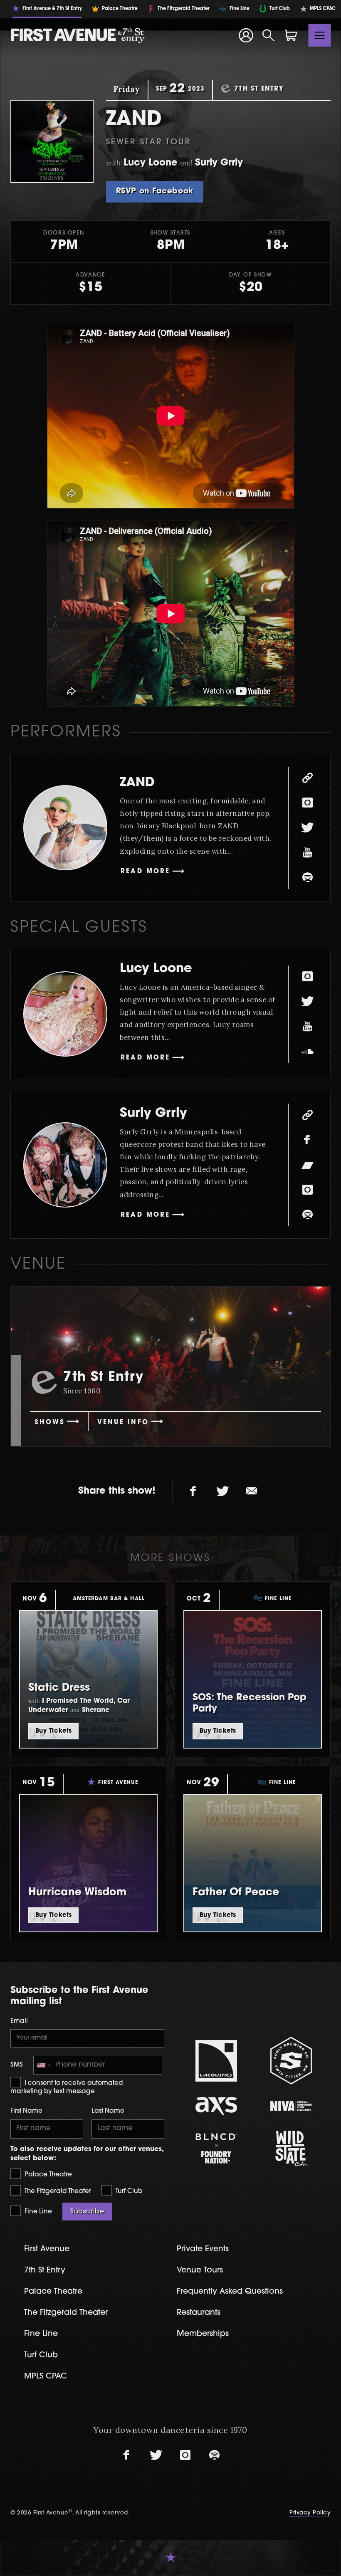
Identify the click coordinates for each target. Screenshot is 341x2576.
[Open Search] (269, 35)
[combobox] (43, 2065)
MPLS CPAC (46, 2377)
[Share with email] (252, 1491)
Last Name (108, 2111)
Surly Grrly (153, 1114)
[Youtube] (307, 853)
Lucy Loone (156, 969)
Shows (50, 1423)
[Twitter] (307, 828)
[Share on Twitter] (222, 1491)
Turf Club (128, 2192)
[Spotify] (307, 878)
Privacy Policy (310, 2513)
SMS (17, 2065)
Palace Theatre (47, 2175)
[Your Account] (246, 35)
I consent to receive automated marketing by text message (67, 2088)
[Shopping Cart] (291, 35)
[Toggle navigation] (320, 35)
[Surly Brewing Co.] (291, 2061)
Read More (145, 872)
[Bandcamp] (307, 1165)
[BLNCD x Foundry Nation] (216, 2148)
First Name (26, 2111)
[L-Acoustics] (216, 2061)
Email (19, 2022)
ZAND (137, 783)
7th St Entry (45, 2271)
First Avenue (47, 2249)
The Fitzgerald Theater (57, 2192)
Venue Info (123, 1423)
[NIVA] (291, 2106)
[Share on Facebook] (193, 1491)
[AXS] (216, 2106)
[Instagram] (307, 803)
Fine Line (37, 2212)
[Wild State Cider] (291, 2149)
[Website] (307, 778)
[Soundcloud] (307, 1052)
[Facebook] (307, 1140)
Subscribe (87, 2212)
